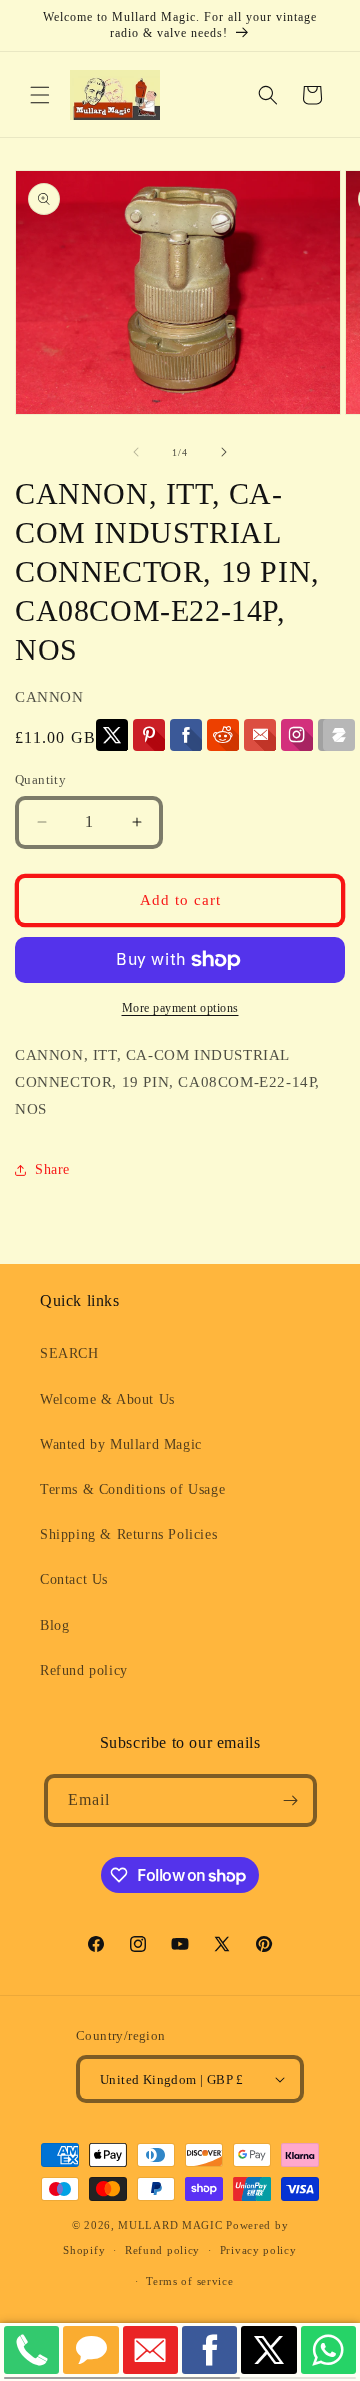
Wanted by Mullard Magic (121, 1444)
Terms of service (189, 2281)
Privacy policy (258, 2250)
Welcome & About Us (107, 1399)
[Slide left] (136, 452)
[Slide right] (224, 452)
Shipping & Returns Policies (128, 1534)
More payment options (180, 1008)
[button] (40, 95)
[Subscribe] (291, 1800)
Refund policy (84, 1670)
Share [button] (52, 1169)
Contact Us (74, 1579)
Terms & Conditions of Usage (132, 1489)
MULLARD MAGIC (170, 2225)
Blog (54, 1625)
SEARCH (69, 1353)
